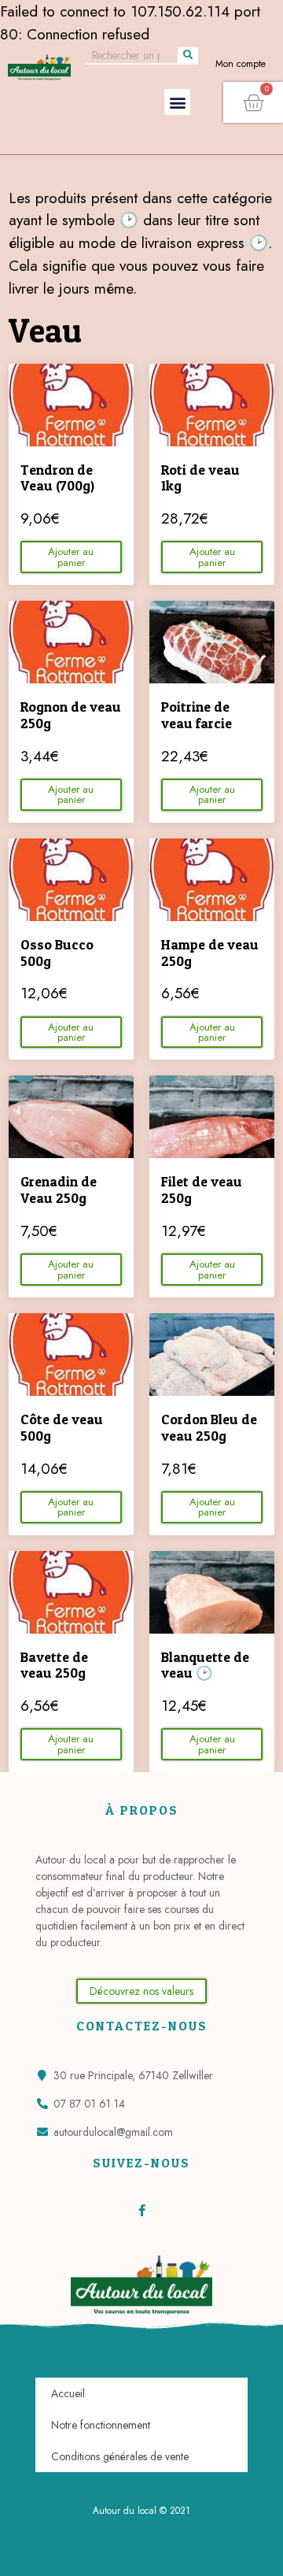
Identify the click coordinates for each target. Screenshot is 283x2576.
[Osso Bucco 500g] (71, 880)
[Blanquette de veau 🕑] (212, 1592)
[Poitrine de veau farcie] (212, 642)
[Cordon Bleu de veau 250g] (212, 1355)
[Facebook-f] (142, 2210)
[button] (177, 102)
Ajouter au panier (71, 557)
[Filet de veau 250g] (212, 1117)
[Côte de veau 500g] (71, 1355)
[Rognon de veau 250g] (71, 642)
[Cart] (253, 102)
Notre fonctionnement (101, 2425)
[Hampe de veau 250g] (212, 880)
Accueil (68, 2393)
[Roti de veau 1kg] (212, 405)
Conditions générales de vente (120, 2456)
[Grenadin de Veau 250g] (71, 1117)
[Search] (188, 55)
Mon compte (241, 64)
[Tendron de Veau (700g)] (71, 405)
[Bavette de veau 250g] (71, 1592)
